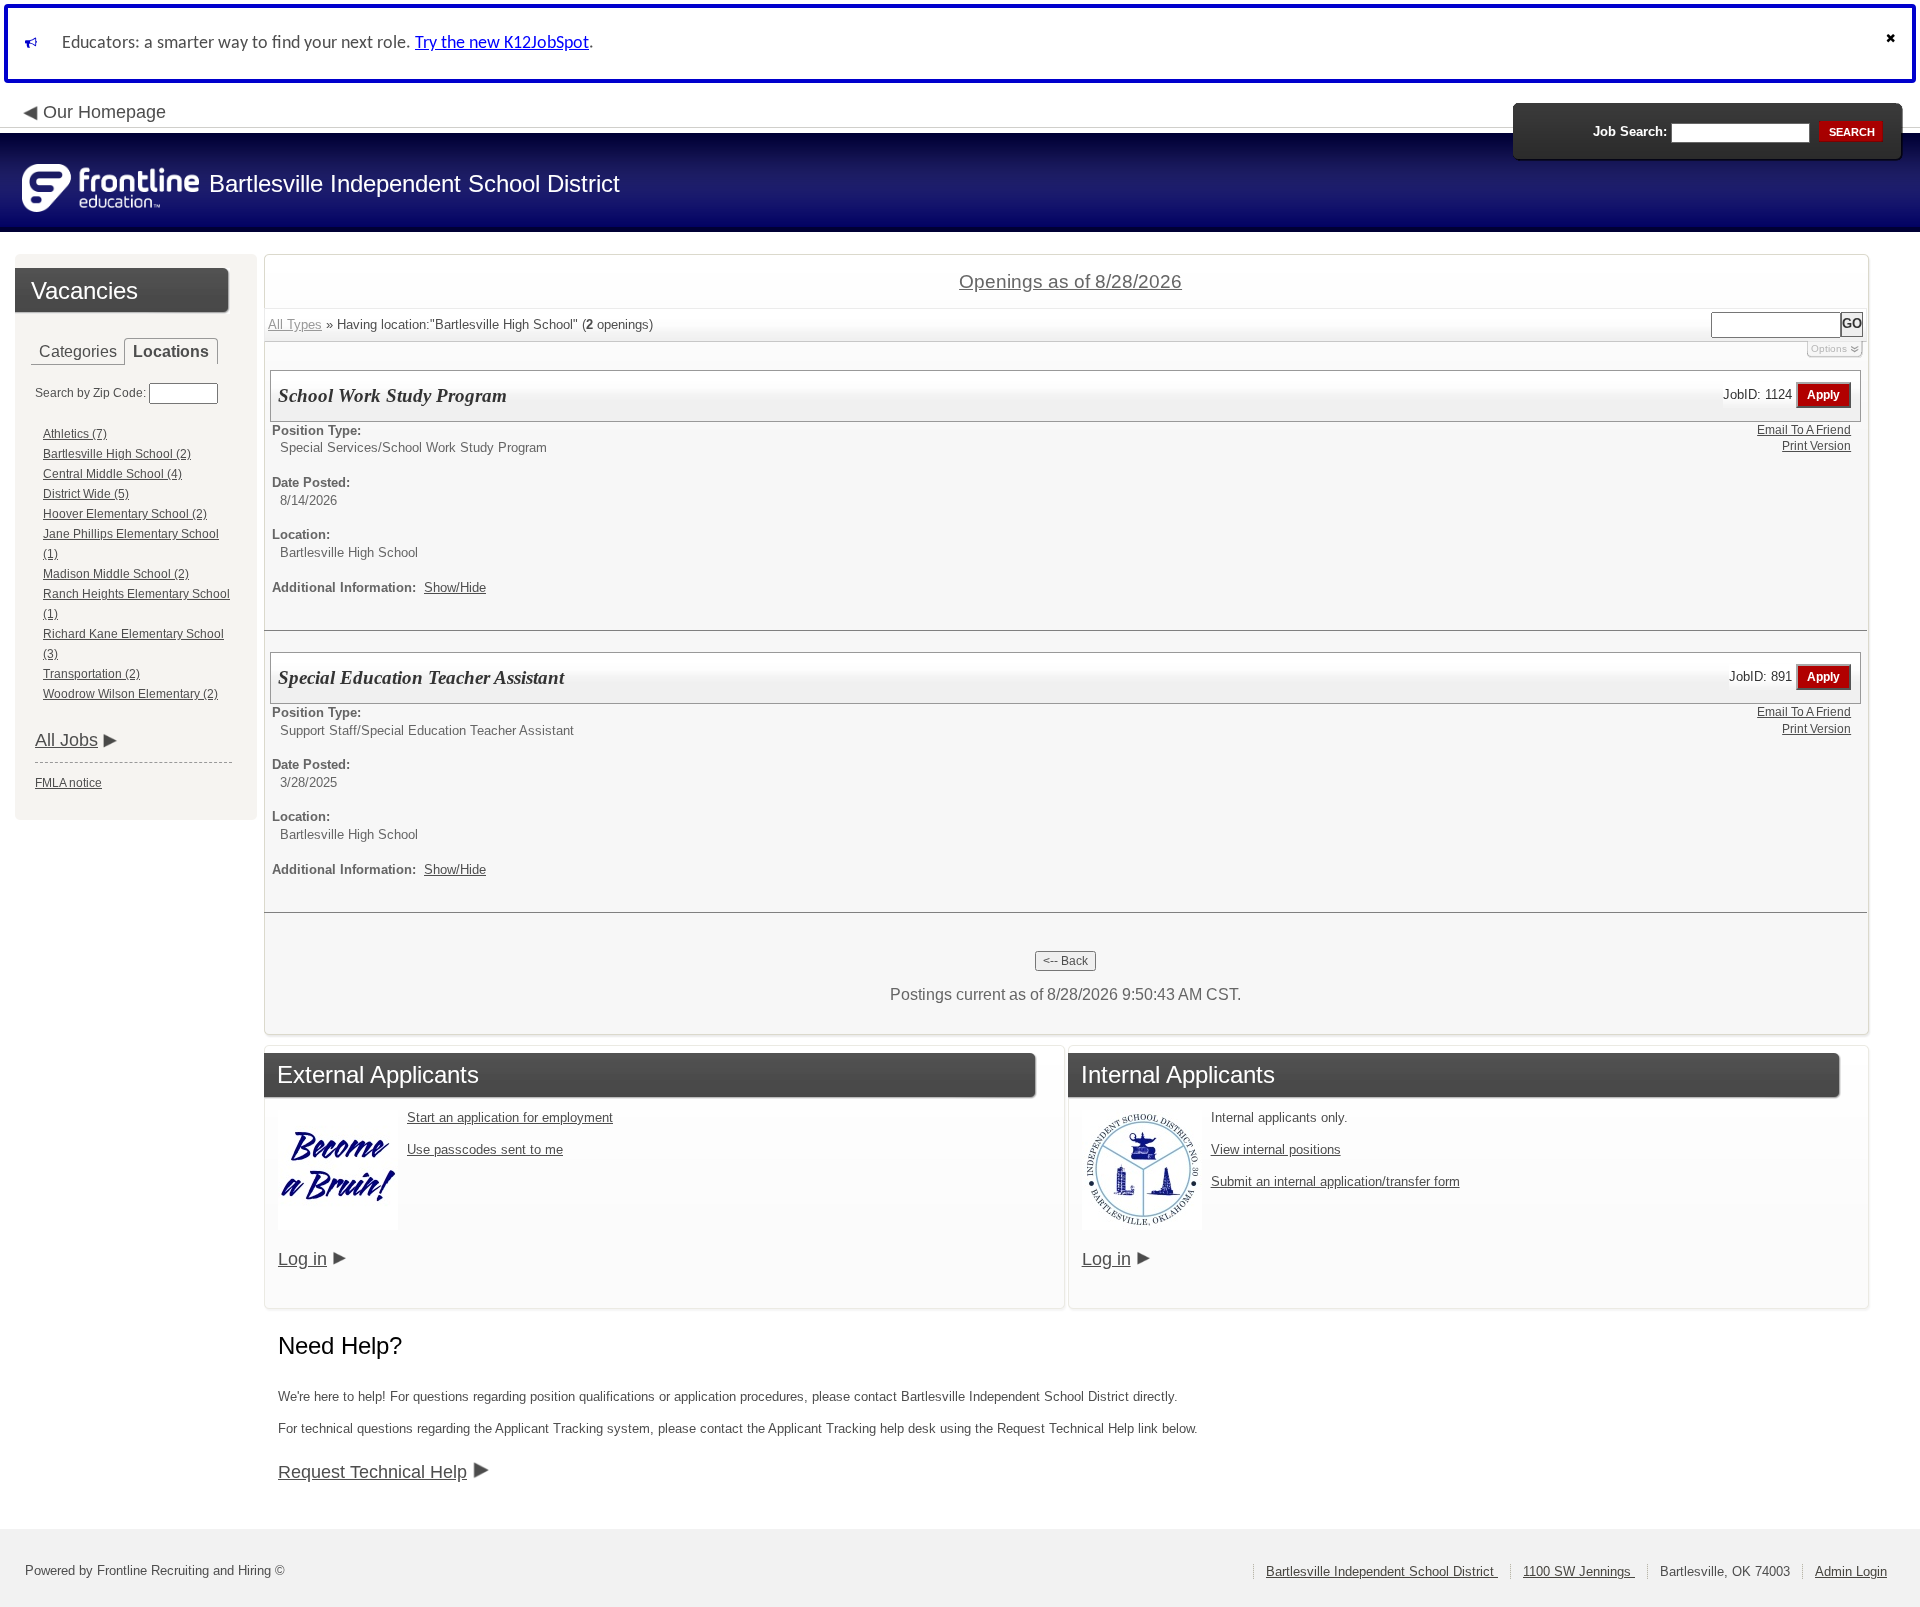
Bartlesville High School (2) (117, 454)
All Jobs (66, 740)
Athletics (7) (75, 434)
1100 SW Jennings (1579, 1571)
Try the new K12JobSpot (502, 43)
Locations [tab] (171, 351)
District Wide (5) (86, 494)
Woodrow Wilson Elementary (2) (130, 694)
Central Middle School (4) (112, 474)
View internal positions (1276, 1149)
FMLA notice (68, 783)
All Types (295, 324)
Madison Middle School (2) (116, 574)
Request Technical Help (372, 1472)
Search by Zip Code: (90, 393)
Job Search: (1630, 131)
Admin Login (1851, 1571)
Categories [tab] (78, 351)
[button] (1893, 43)
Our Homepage (104, 112)
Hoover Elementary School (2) (125, 514)
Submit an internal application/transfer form (1335, 1181)
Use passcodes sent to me (485, 1149)
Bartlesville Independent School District (1382, 1571)
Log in (302, 1259)
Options (1829, 348)
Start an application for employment (510, 1117)
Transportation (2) (91, 674)
